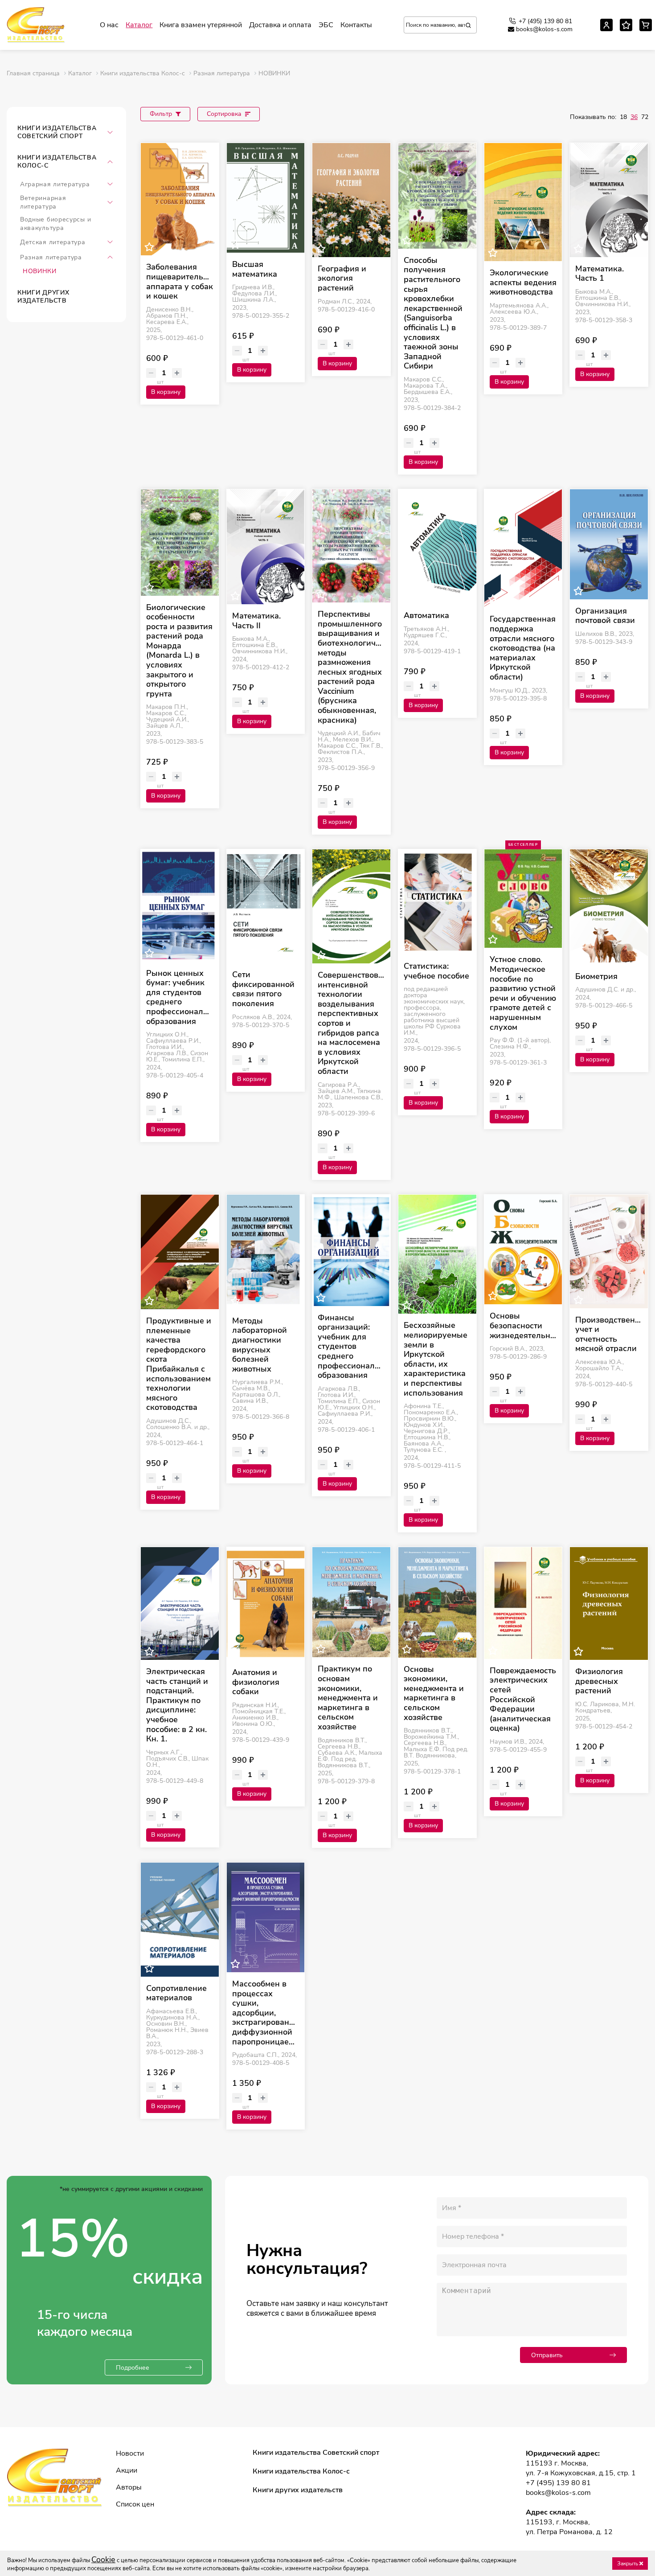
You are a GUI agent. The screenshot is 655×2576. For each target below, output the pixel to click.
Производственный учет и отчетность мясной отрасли (609, 1335)
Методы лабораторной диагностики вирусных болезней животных (260, 1345)
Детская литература (53, 242)
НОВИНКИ (40, 271)
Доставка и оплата (280, 25)
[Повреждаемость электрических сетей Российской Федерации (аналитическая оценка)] (523, 1603)
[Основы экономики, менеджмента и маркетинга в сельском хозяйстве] (437, 1602)
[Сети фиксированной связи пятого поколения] (266, 906)
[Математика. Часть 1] (609, 200)
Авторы (129, 2487)
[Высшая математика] (266, 198)
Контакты (356, 25)
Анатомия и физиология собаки (256, 1682)
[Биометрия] (609, 907)
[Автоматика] (437, 547)
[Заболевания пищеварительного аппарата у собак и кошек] (180, 199)
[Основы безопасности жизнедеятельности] (523, 1250)
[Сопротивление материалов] (180, 1920)
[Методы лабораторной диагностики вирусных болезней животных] (266, 1252)
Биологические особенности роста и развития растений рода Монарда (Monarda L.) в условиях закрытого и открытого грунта (179, 651)
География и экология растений (342, 279)
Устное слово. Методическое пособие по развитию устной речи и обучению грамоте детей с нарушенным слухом (523, 993)
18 (623, 117)
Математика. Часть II (256, 621)
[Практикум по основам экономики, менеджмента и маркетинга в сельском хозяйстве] (351, 1602)
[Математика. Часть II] (266, 547)
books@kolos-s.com (544, 29)
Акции (127, 2470)
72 (645, 117)
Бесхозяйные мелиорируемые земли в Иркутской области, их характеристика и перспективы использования (436, 1359)
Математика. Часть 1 (600, 274)
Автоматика (426, 616)
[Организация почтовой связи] (609, 544)
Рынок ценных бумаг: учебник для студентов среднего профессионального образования (180, 998)
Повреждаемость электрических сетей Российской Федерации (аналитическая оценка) (523, 1700)
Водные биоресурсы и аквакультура (55, 224)
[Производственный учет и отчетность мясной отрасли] (609, 1251)
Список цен (135, 2504)
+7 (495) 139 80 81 (545, 21)
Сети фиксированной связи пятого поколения (263, 989)
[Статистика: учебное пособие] (437, 902)
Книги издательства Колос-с (57, 162)
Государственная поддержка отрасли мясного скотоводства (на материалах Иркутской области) (523, 648)
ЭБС (326, 25)
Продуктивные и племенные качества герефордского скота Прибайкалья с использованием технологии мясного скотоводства (179, 1364)
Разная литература (51, 257)
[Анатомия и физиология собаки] (266, 1604)
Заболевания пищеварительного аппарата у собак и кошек (180, 282)
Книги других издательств (43, 297)
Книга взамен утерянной (201, 25)
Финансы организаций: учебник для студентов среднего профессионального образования (351, 1347)
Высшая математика (255, 269)
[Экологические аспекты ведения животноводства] (523, 202)
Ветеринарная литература (43, 202)
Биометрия (596, 977)
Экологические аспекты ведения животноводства (523, 283)
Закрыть (628, 2564)
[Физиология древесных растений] (609, 1603)
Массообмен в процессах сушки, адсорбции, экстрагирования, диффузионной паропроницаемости (266, 2013)
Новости (130, 2453)
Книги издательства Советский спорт (57, 132)
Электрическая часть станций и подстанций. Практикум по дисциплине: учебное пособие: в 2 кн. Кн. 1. (177, 1706)
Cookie (103, 2560)
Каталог (139, 25)
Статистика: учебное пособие (436, 971)
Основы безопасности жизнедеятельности (523, 1326)
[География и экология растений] (351, 200)
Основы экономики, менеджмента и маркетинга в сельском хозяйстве (434, 1694)
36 (634, 117)
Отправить (547, 2355)
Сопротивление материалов (176, 1993)
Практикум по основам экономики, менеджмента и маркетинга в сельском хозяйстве (348, 1698)
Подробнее (133, 2368)
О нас (109, 25)
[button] (110, 132)
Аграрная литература (55, 184)
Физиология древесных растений (599, 1681)
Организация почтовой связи (605, 616)
